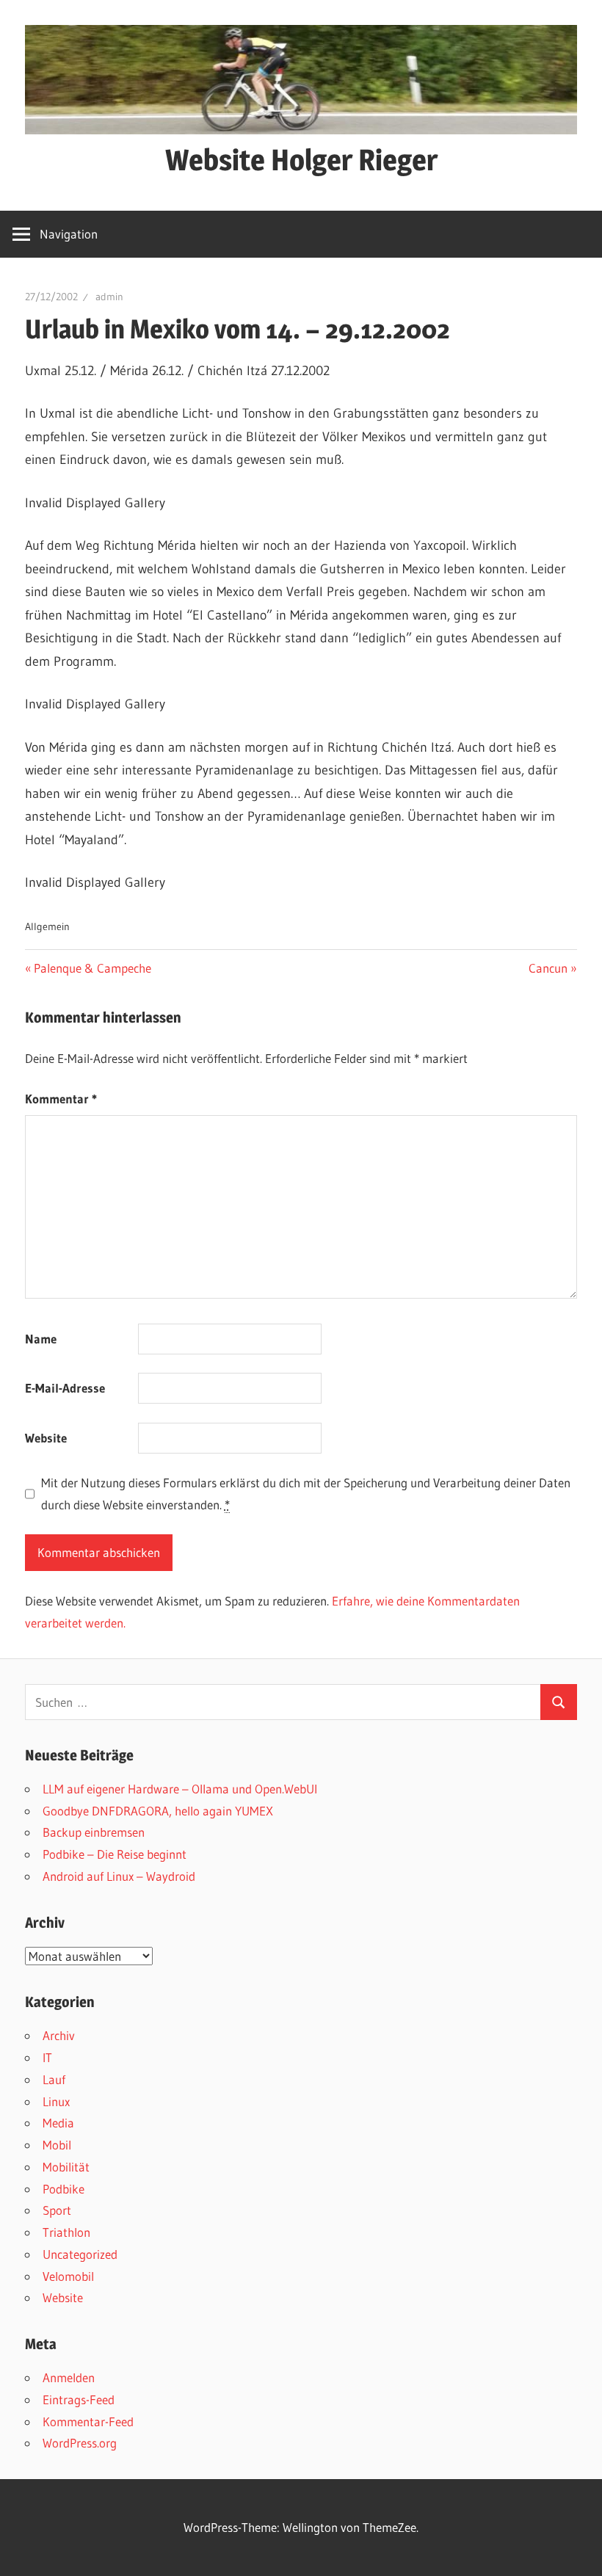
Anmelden (69, 2377)
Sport (57, 2210)
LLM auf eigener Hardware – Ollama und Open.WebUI (180, 1789)
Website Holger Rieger (301, 160)
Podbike (64, 2189)
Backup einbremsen (94, 1832)
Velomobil (68, 2276)
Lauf (54, 2079)
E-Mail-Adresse (65, 1388)
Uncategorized (80, 2254)
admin (109, 297)
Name (41, 1339)
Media (58, 2123)
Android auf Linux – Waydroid (119, 1876)
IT (47, 2057)
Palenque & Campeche (92, 968)
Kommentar (61, 1099)
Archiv (59, 2035)
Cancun (552, 968)
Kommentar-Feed (88, 2421)
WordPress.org (80, 2443)
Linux (56, 2101)
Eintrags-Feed (79, 2399)
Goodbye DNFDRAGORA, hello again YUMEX (158, 1811)
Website (46, 1438)
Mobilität (66, 2167)
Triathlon (66, 2232)
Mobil (57, 2145)
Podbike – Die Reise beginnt (115, 1854)
